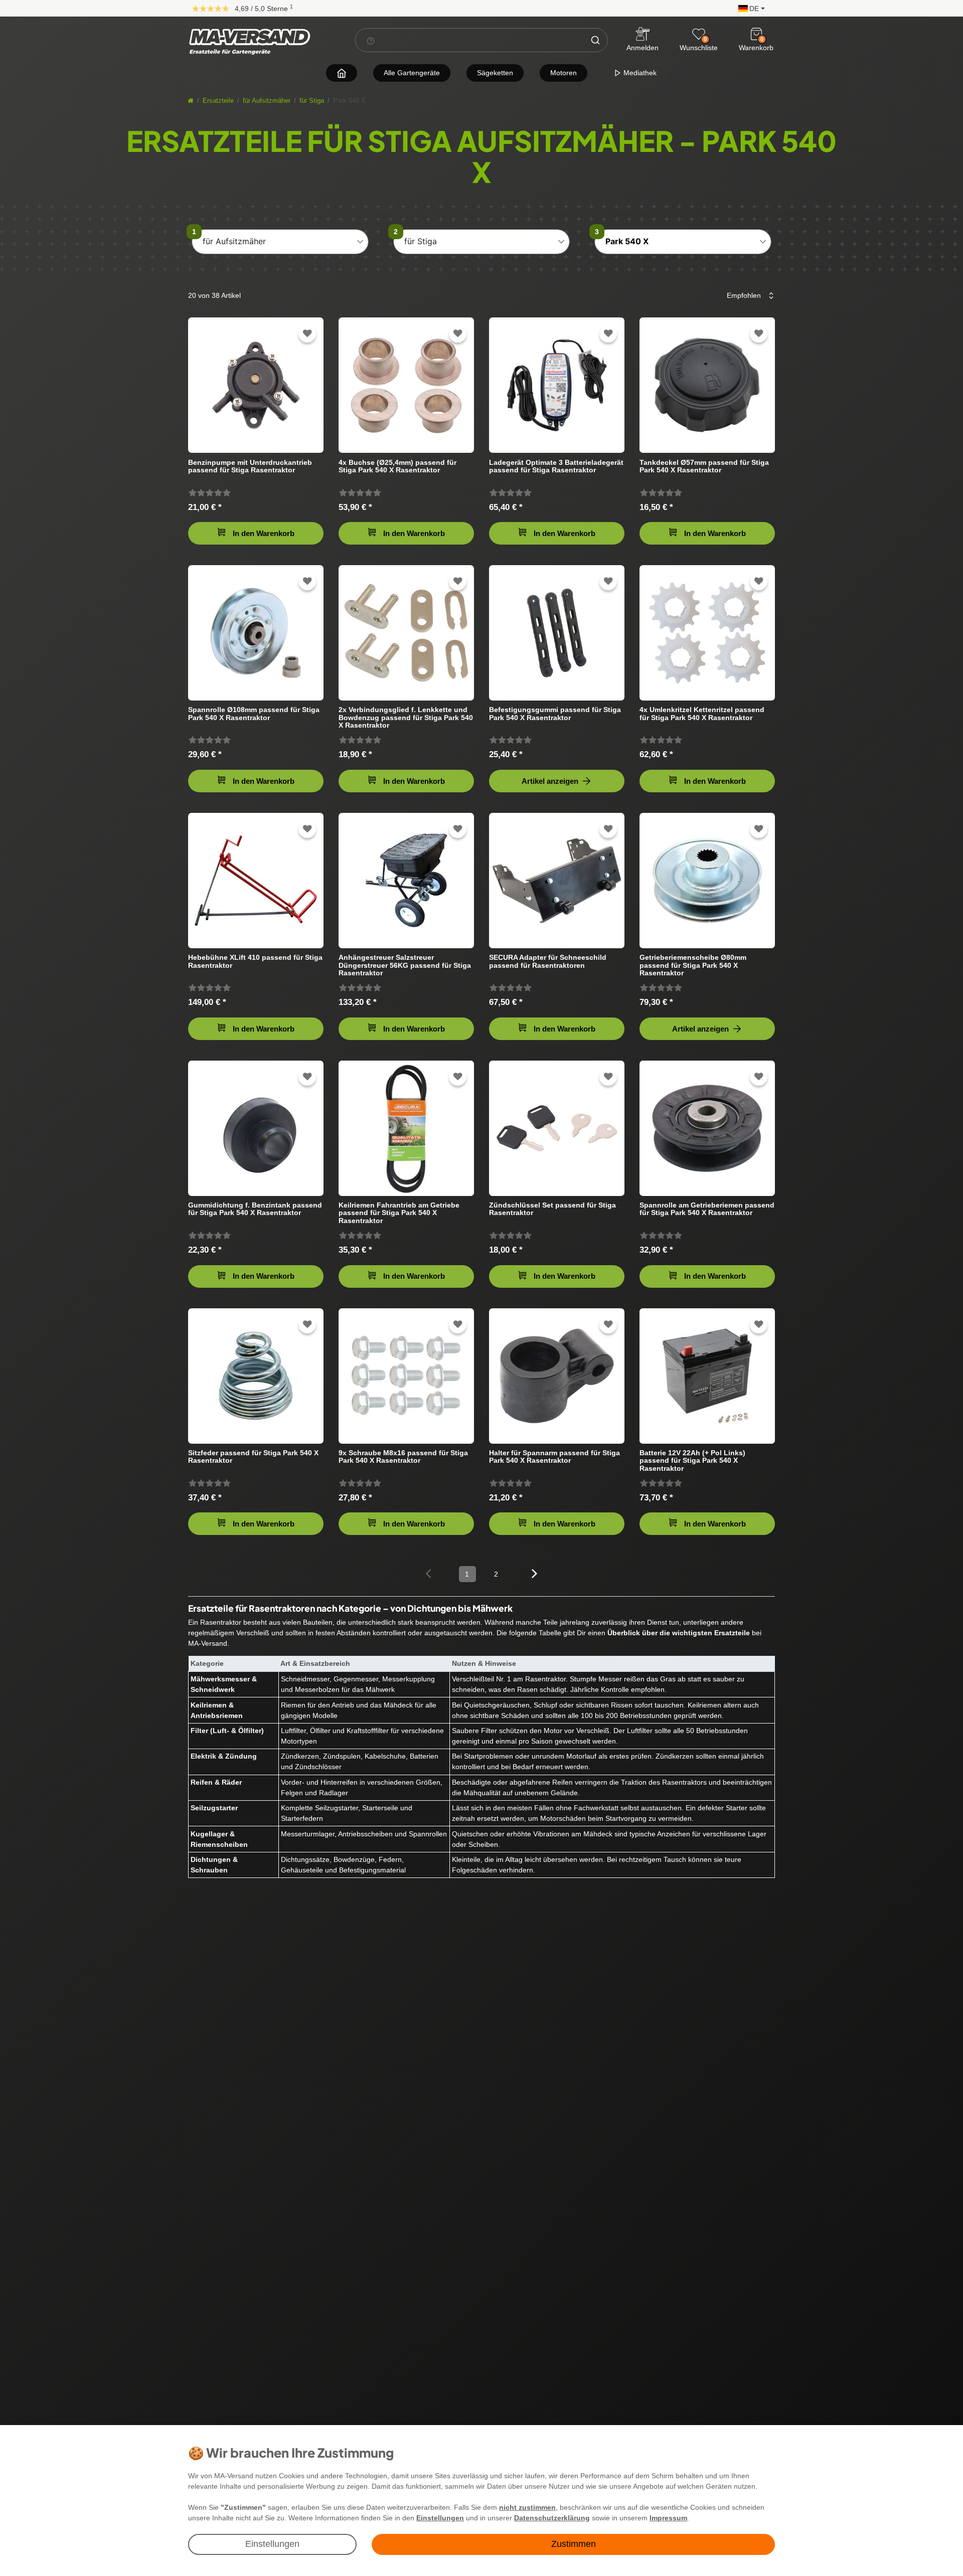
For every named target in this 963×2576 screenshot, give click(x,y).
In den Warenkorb (264, 533)
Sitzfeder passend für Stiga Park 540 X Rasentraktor (253, 1457)
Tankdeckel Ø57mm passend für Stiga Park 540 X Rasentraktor (704, 466)
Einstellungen (272, 2544)
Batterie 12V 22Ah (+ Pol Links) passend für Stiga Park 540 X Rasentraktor (692, 1461)
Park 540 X (627, 241)
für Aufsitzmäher (267, 101)
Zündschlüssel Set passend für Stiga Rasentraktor (552, 1209)
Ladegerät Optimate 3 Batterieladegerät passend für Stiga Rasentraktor (556, 466)
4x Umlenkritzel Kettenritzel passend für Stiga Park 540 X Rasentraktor (702, 714)
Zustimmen (574, 2544)
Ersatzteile (218, 101)
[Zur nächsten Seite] (534, 1573)
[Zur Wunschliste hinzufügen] (307, 334)
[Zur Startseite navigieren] (342, 73)
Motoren (564, 73)
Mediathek (639, 73)
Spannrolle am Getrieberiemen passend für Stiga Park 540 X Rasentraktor (707, 1209)
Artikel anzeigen (550, 781)
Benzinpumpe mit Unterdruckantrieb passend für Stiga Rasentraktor (250, 466)
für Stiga (312, 101)
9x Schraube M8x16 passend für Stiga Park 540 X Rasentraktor (403, 1457)
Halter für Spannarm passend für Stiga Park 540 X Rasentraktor (554, 1457)
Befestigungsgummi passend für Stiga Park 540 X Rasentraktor (555, 714)
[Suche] (595, 40)
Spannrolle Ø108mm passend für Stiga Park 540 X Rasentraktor (254, 714)
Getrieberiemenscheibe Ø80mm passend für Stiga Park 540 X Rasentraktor (693, 965)
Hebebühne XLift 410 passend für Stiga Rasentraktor (255, 961)
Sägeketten (495, 73)
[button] (749, 8)
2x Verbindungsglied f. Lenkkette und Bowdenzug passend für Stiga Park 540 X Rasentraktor (406, 717)
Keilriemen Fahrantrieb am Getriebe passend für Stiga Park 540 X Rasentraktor (399, 1213)
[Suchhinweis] (371, 41)
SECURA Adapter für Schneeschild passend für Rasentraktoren (548, 961)
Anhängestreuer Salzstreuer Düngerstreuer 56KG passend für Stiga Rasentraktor (405, 965)
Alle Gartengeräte (412, 73)
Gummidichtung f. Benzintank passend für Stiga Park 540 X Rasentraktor (255, 1209)
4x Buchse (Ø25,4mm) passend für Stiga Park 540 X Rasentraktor (397, 466)
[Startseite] (191, 101)
